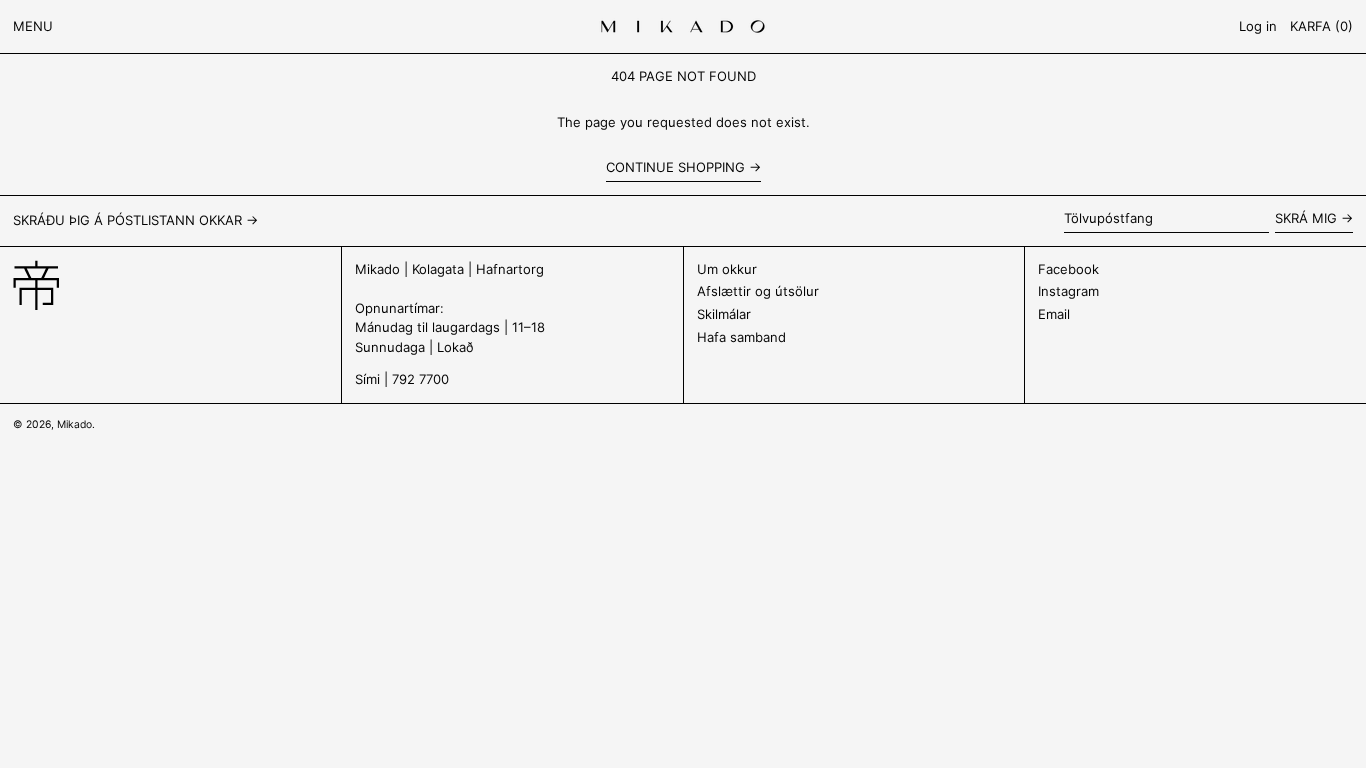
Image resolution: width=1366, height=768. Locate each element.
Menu (33, 26)
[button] (1321, 26)
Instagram (1068, 291)
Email (1054, 314)
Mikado (74, 424)
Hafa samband (741, 337)
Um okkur (727, 269)
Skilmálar (724, 314)
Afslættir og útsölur (758, 291)
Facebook (1068, 269)
